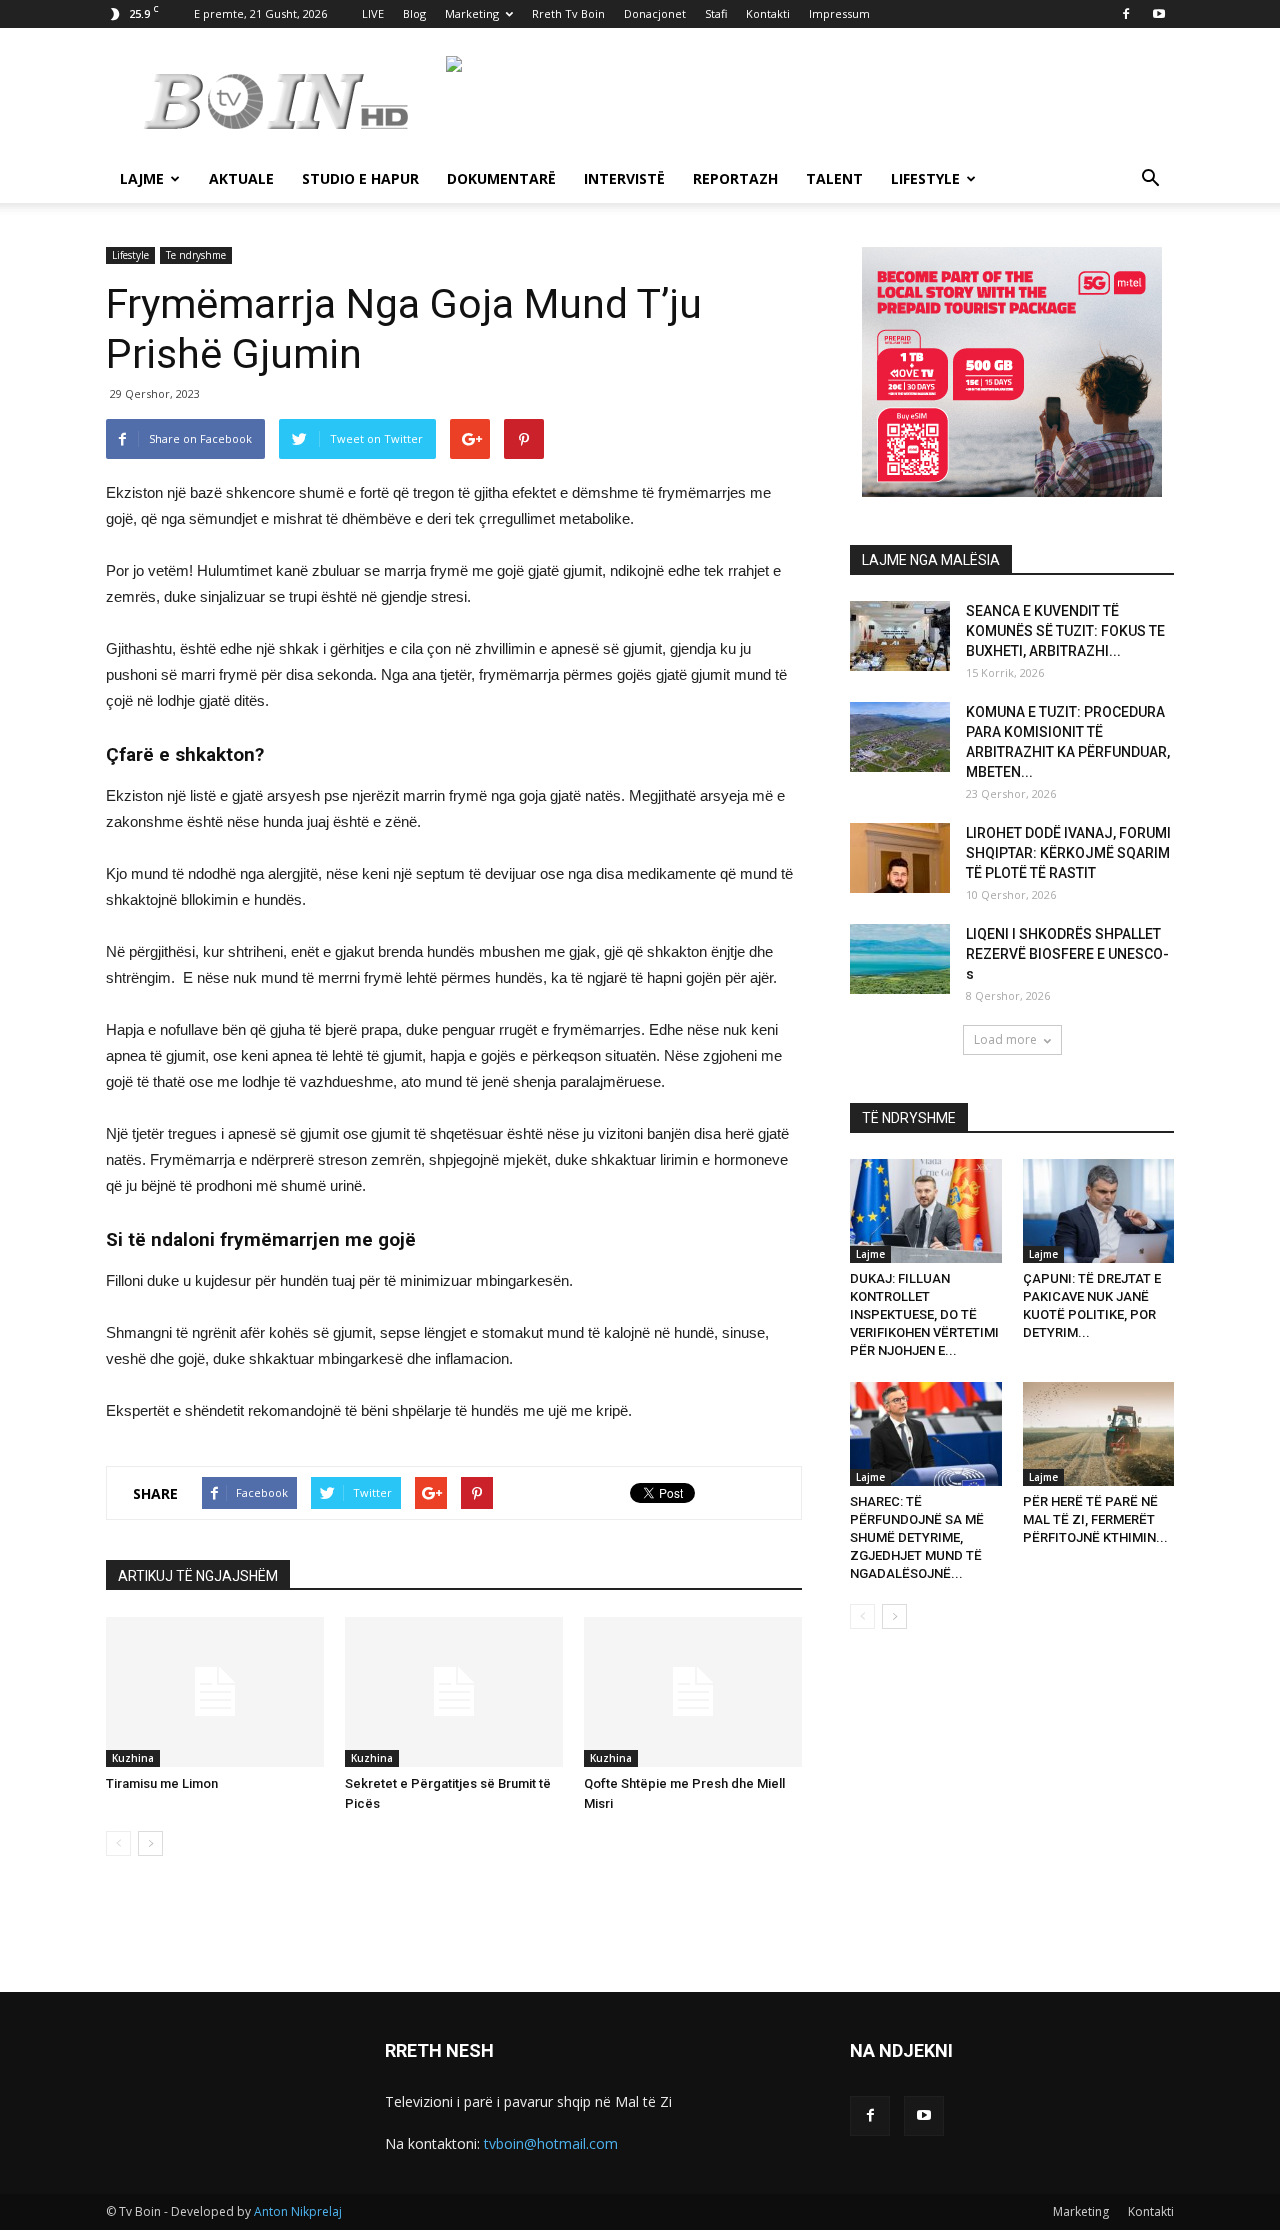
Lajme (142, 178)
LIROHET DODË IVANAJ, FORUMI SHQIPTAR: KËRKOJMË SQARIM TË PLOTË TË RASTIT (1068, 853)
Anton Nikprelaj (298, 2211)
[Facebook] (1126, 14)
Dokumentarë (501, 178)
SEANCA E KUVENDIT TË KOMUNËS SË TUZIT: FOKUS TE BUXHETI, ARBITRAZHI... (1065, 631)
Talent (834, 178)
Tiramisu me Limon (162, 1783)
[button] (1150, 180)
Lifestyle (925, 178)
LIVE (373, 13)
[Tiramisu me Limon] (215, 1692)
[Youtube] (1159, 14)
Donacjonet (655, 13)
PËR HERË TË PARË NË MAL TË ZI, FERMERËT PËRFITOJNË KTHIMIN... (1095, 1519)
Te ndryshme (196, 255)
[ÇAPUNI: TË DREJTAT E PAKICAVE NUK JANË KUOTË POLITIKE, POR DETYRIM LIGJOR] (1099, 1211)
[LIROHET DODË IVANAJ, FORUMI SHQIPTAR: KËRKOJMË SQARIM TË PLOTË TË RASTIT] (900, 858)
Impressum (839, 13)
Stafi (716, 13)
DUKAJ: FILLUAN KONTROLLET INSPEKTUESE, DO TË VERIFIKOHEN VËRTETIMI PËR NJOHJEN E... (924, 1314)
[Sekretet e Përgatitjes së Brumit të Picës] (454, 1692)
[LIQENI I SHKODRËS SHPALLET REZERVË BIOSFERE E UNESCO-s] (900, 959)
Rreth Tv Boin (568, 13)
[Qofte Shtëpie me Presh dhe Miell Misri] (693, 1692)
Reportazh (735, 178)
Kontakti (768, 13)
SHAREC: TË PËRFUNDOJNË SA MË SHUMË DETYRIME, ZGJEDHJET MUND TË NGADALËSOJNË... (917, 1537)
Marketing (472, 13)
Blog (414, 13)
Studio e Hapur (360, 178)
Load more (1005, 1039)
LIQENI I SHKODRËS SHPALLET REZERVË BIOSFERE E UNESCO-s (1067, 954)
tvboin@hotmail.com (551, 2143)
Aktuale (241, 178)
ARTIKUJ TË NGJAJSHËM (198, 1576)
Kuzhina (133, 1758)
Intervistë (624, 178)
